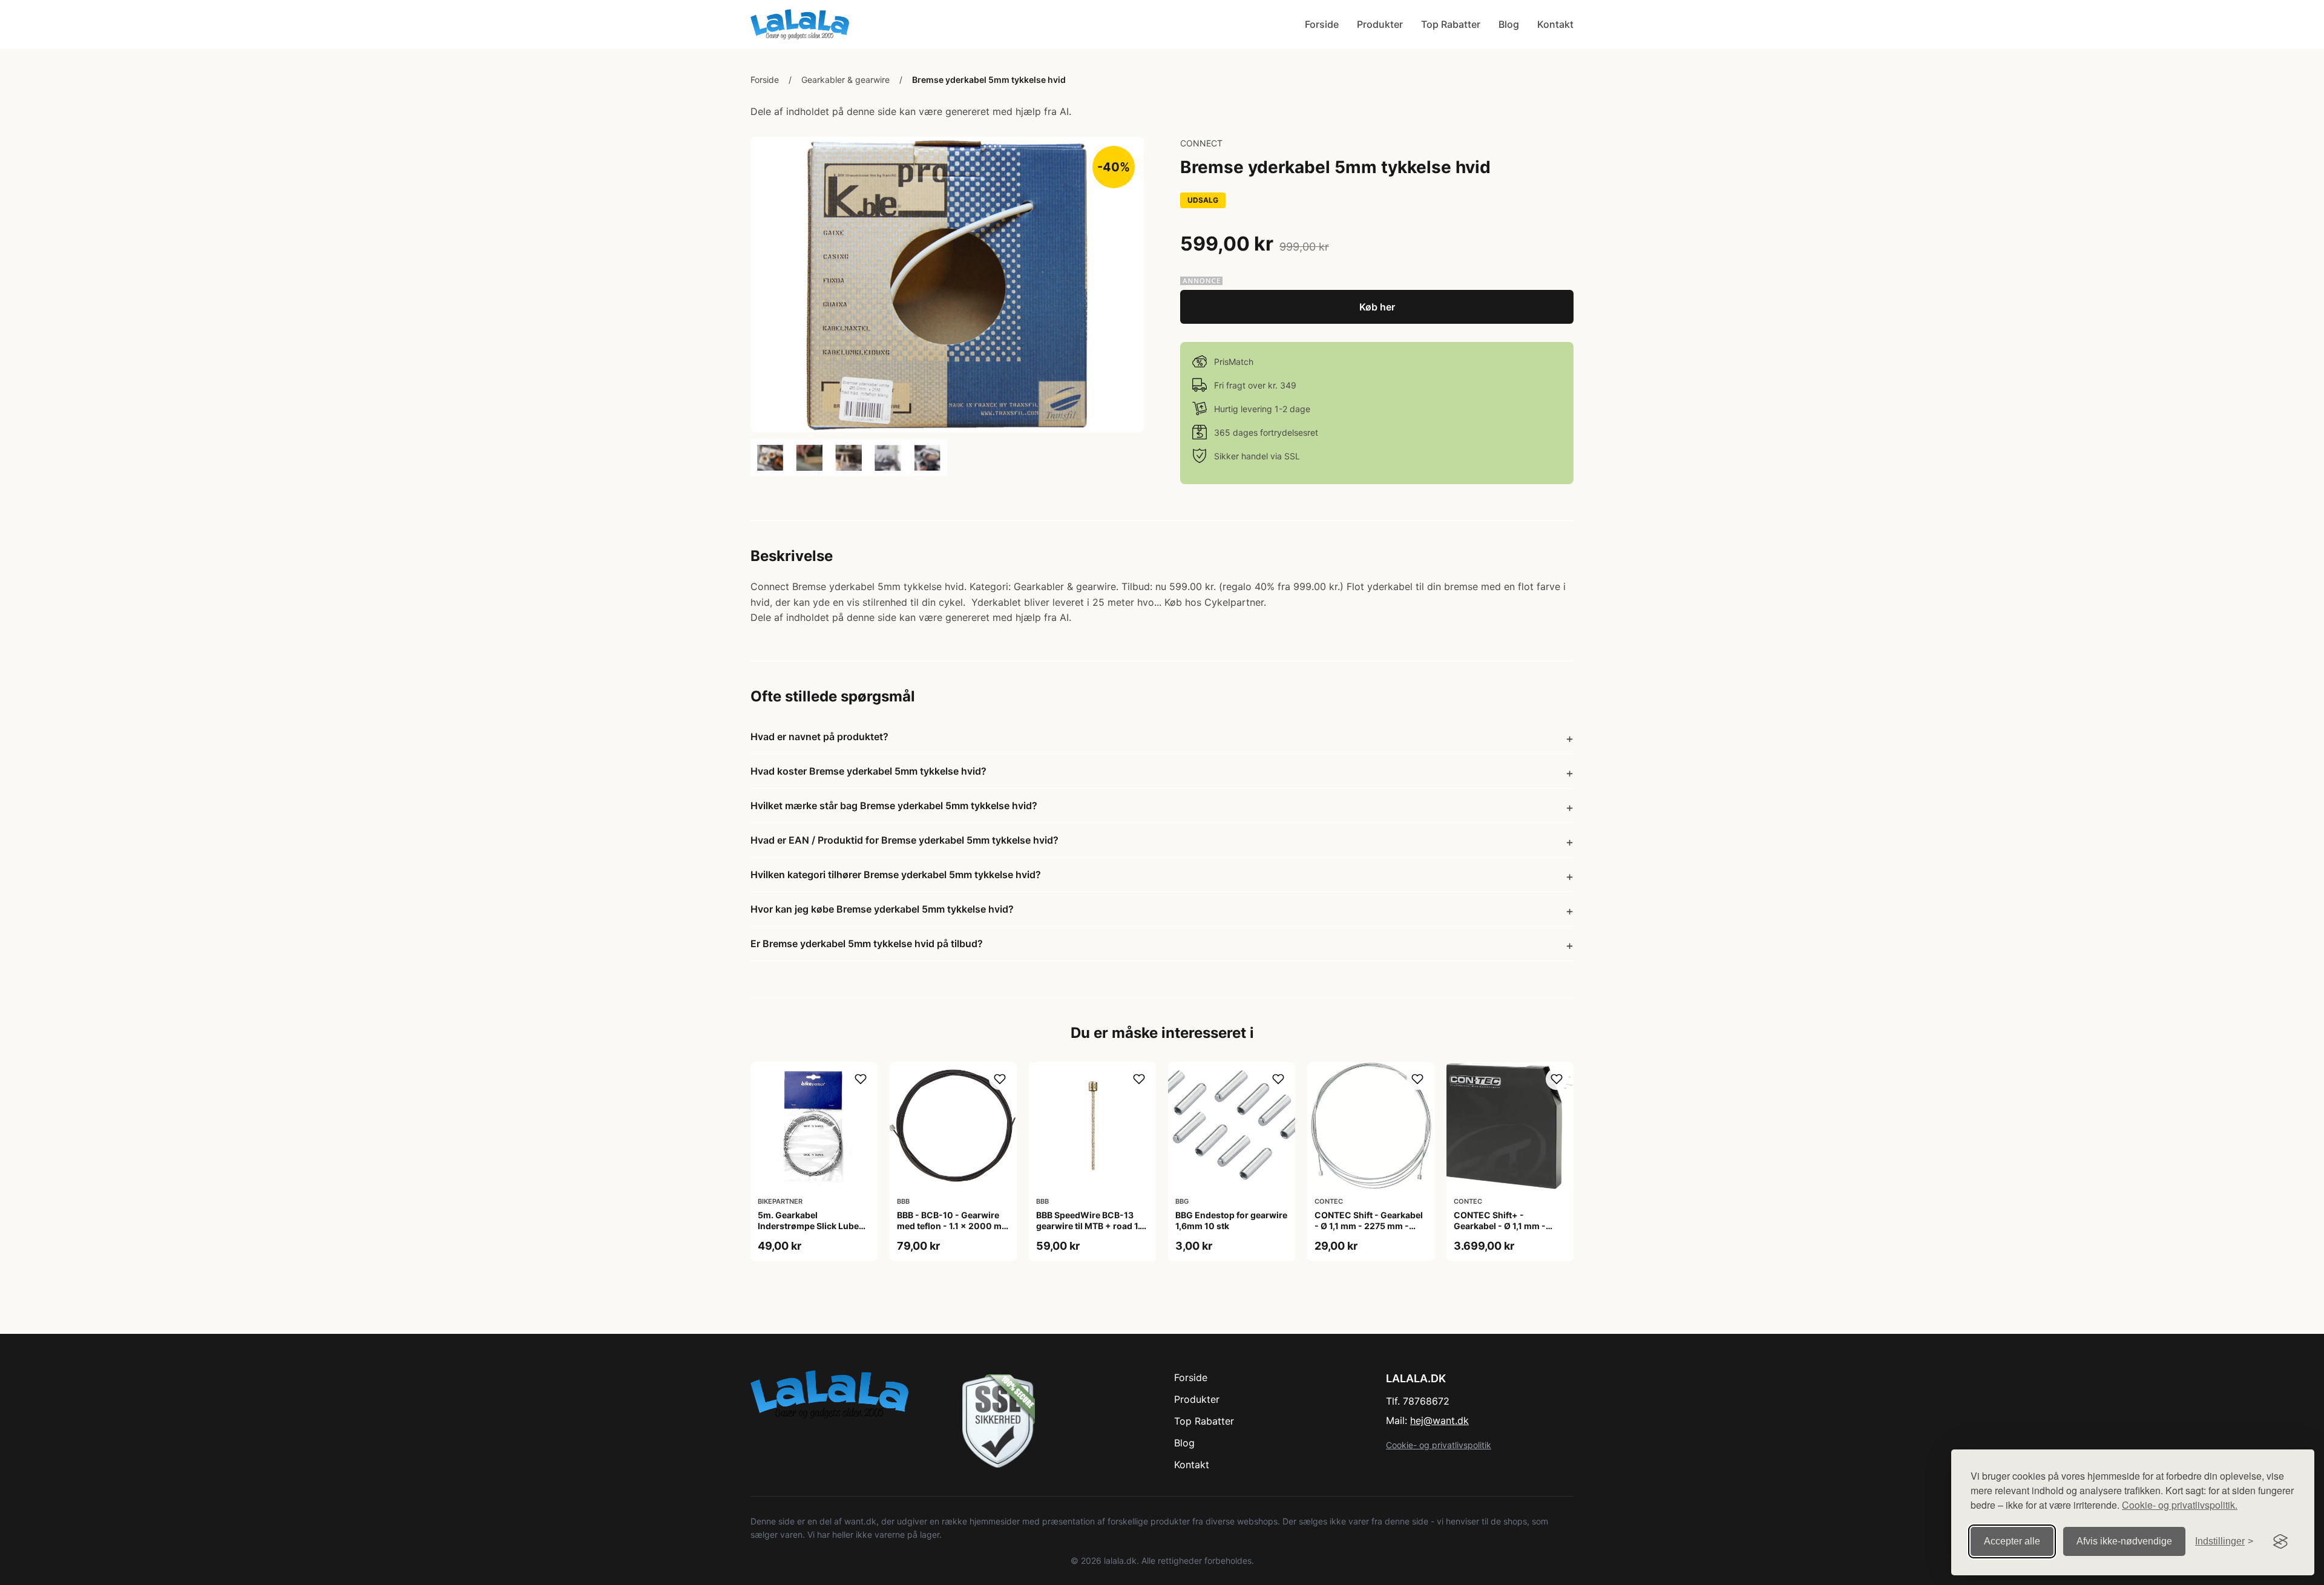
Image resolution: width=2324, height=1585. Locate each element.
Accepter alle (2012, 1541)
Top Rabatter (1451, 24)
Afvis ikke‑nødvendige (2124, 1541)
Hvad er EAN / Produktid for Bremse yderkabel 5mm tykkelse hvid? (904, 840)
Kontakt (1555, 24)
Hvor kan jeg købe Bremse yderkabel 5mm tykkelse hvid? (882, 909)
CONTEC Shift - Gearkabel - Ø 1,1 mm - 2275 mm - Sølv (1369, 1226)
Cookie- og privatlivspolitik (1439, 1445)
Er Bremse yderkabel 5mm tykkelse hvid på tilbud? (867, 943)
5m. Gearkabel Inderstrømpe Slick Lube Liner (808, 1226)
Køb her (1377, 307)
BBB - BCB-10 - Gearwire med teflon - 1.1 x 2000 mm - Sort (953, 1226)
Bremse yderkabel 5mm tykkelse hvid (989, 80)
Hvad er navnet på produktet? (819, 737)
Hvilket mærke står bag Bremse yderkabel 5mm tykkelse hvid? (894, 806)
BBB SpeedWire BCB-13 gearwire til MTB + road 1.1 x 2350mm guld (1090, 1226)
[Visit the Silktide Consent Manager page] (2280, 1541)
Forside (1322, 24)
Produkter (1380, 24)
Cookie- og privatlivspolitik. (2180, 1505)
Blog (1509, 24)
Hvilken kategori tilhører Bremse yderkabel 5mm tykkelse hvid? (896, 875)
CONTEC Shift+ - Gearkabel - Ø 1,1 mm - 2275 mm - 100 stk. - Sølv (1507, 1226)
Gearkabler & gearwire (845, 80)
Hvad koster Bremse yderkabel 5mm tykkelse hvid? (868, 771)
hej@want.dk (1439, 1420)
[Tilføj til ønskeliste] (861, 1079)
